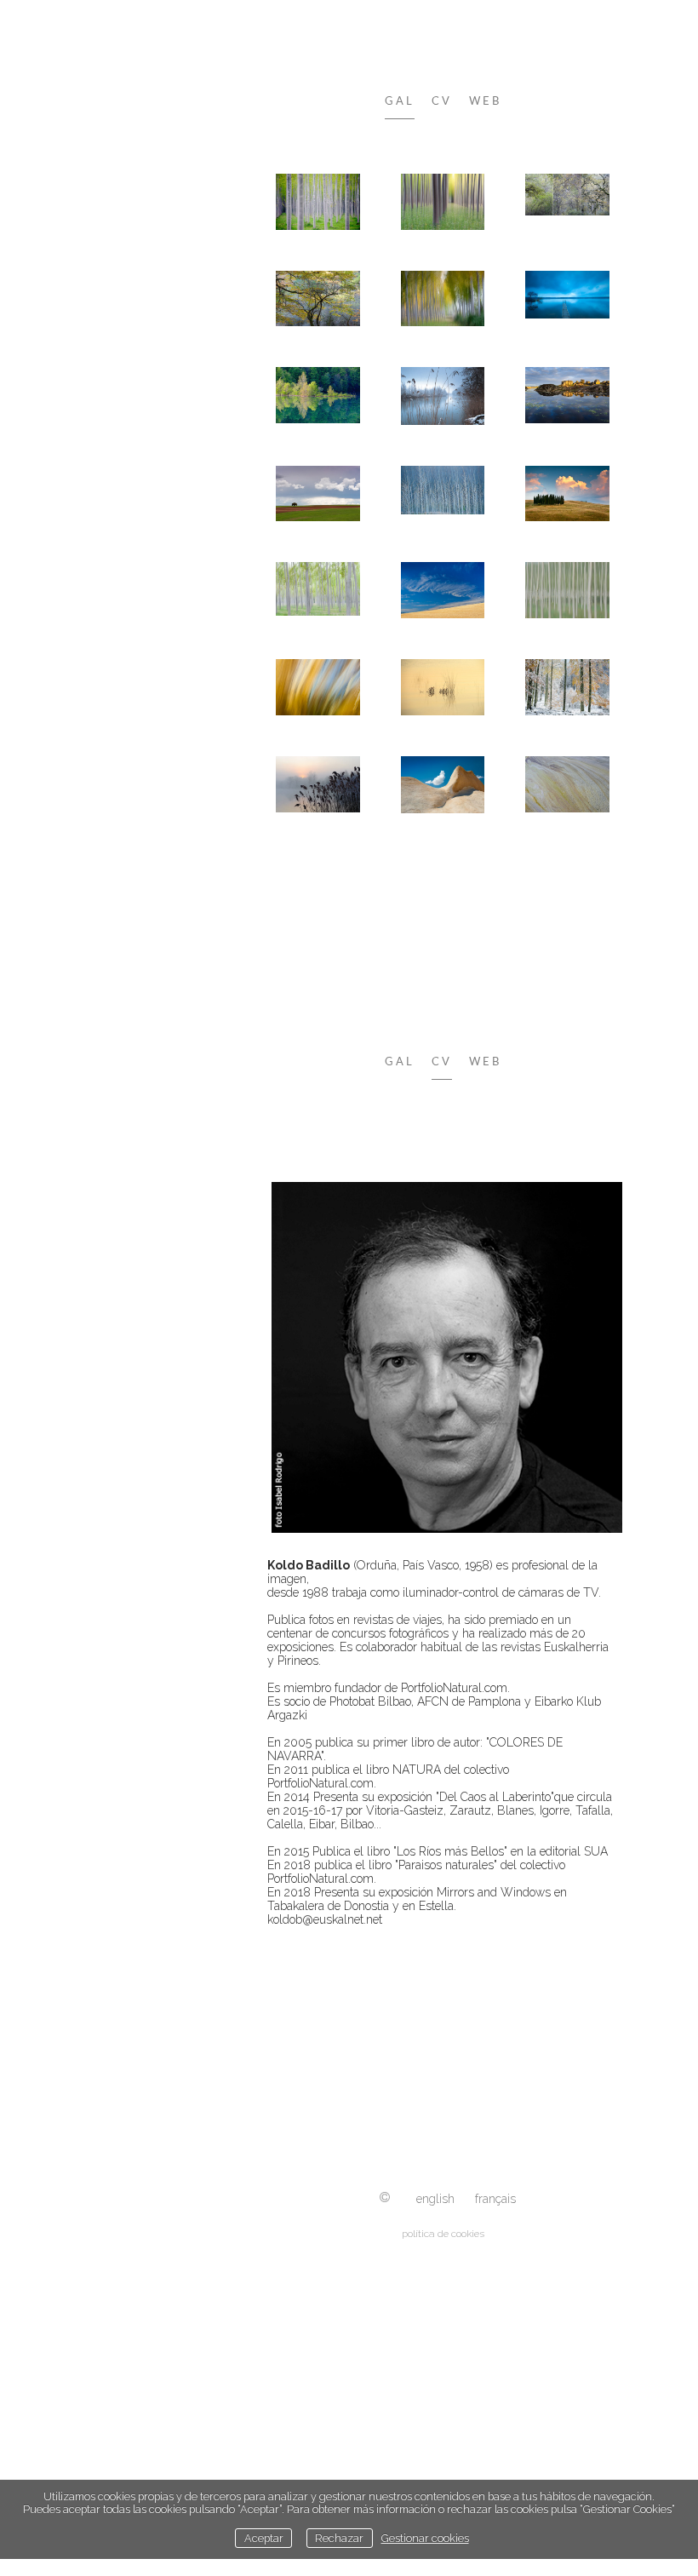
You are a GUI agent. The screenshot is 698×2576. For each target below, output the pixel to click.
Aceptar (264, 2538)
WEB (485, 102)
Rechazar (339, 2538)
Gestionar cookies (425, 2538)
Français (495, 2199)
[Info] (385, 2198)
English (435, 2199)
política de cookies (443, 2234)
